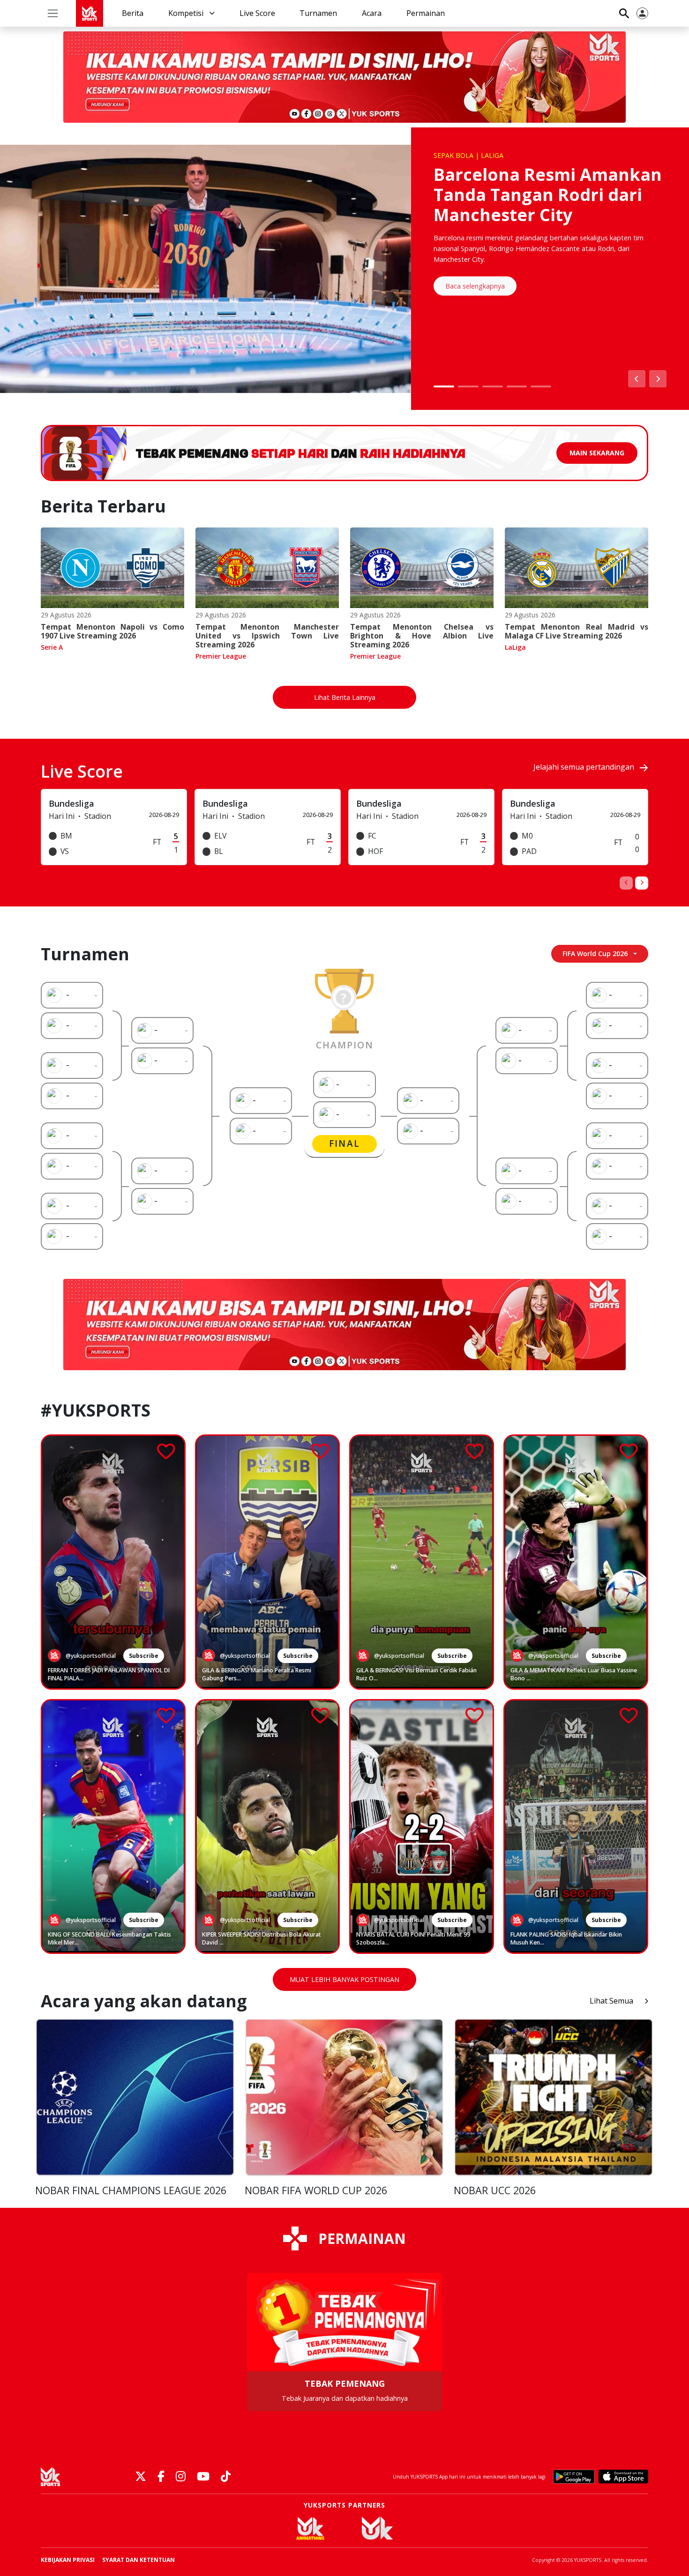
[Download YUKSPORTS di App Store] (623, 2477)
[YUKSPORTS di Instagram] (181, 2477)
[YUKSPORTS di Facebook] (161, 2477)
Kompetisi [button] (187, 13)
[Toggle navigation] (53, 13)
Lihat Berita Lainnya (345, 697)
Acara (372, 13)
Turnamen (318, 13)
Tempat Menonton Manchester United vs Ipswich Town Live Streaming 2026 (267, 636)
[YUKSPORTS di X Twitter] (141, 2477)
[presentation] (626, 883)
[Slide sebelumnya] (637, 379)
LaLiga (515, 647)
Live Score (257, 13)
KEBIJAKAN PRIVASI (68, 2560)
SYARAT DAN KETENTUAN (139, 2560)
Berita (133, 13)
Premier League (221, 656)
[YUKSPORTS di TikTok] (226, 2477)
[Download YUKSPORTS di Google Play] (574, 2477)
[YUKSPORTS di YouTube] (203, 2477)
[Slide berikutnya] (658, 379)
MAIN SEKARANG (597, 453)
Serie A (52, 647)
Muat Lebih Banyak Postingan (344, 1979)
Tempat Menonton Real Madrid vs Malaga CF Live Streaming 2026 (577, 631)
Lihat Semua (611, 2001)
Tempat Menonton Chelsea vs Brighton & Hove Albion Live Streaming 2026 (422, 636)
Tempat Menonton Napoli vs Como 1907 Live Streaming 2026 (112, 631)
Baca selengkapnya (475, 286)
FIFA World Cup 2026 (595, 954)
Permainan (426, 13)
